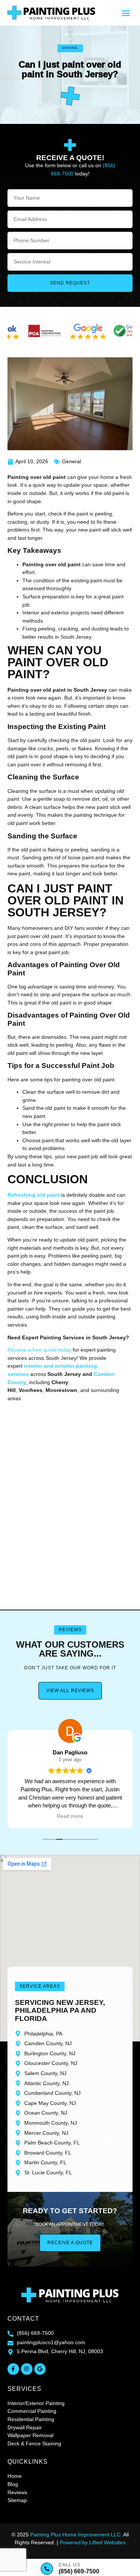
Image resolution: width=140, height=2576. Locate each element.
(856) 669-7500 (79, 2571)
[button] (126, 13)
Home (15, 2476)
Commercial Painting (32, 2411)
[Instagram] (27, 2369)
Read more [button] (70, 1816)
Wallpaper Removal (30, 2435)
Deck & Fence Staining (34, 2443)
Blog (13, 2484)
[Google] (40, 2369)
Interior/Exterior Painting (36, 2403)
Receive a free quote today (39, 1350)
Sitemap (17, 2500)
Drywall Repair (25, 2427)
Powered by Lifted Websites (93, 2542)
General (70, 48)
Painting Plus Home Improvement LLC (75, 2535)
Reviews (17, 2492)
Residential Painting (31, 2419)
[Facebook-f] (13, 2369)
